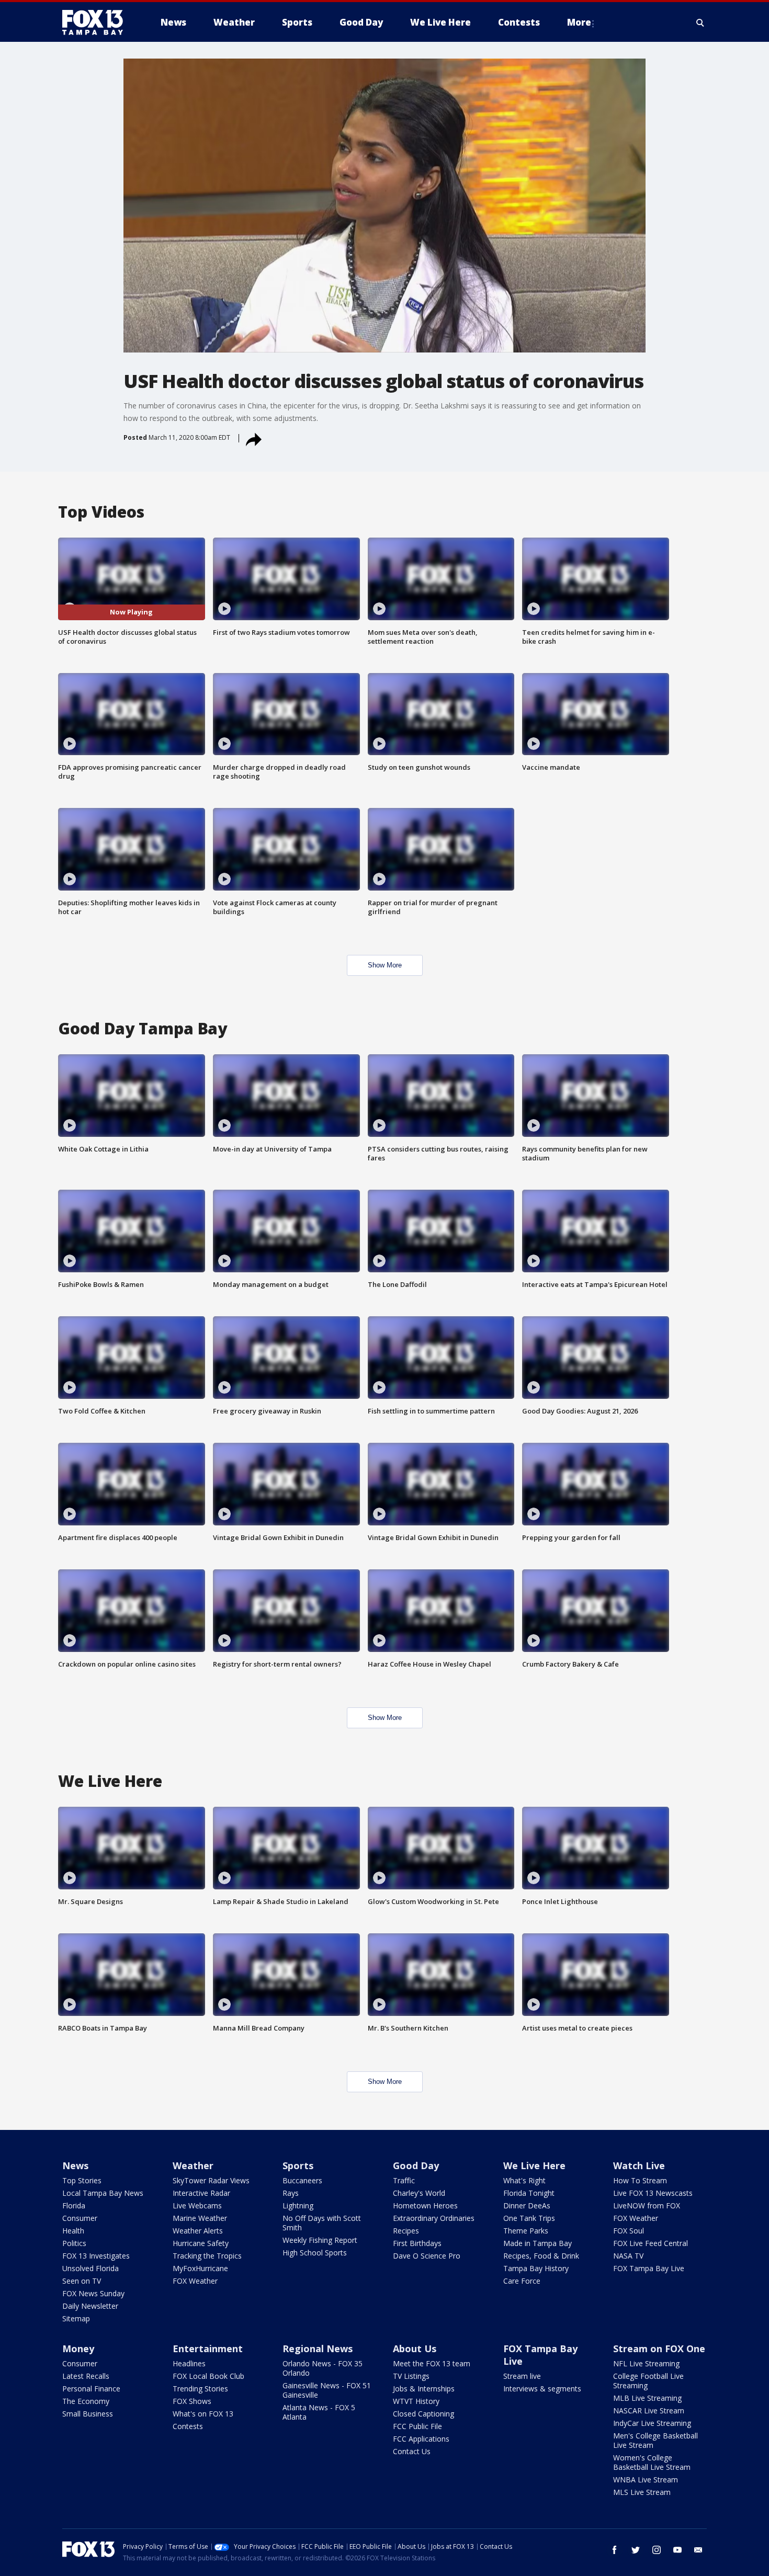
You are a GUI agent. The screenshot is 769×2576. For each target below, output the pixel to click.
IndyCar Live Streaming (652, 2423)
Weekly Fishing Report (320, 2240)
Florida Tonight (529, 2193)
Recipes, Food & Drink (541, 2256)
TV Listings (411, 2376)
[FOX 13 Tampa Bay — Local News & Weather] (97, 22)
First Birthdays (417, 2243)
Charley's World (419, 2193)
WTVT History (416, 2401)
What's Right (524, 2180)
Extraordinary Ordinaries (434, 2218)
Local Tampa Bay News (103, 2193)
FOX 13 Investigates (96, 2256)
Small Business (88, 2414)
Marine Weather (200, 2218)
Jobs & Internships (424, 2389)
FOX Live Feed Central (651, 2243)
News (75, 2165)
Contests (188, 2426)
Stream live (522, 2376)
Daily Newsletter (90, 2306)
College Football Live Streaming (648, 2381)
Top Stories (82, 2180)
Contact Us (412, 2451)
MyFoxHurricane (200, 2268)
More (579, 22)
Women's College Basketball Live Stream (652, 2462)
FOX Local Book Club (208, 2376)
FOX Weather (195, 2281)
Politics (74, 2243)
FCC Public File (417, 2426)
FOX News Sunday (93, 2293)
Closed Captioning (423, 2414)
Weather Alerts (198, 2231)
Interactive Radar (201, 2193)
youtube (677, 2550)
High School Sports (315, 2253)
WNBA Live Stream (646, 2480)
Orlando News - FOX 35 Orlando (323, 2368)
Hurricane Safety (201, 2243)
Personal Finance (91, 2389)
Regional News (318, 2349)
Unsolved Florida (91, 2268)
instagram (657, 2550)
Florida (74, 2205)
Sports (298, 2165)
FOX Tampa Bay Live (649, 2268)
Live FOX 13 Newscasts (653, 2193)
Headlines (189, 2363)
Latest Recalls (86, 2376)
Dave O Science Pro (427, 2256)
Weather (193, 2165)
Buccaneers (302, 2180)
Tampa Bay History (536, 2268)
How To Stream (640, 2180)
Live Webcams (197, 2205)
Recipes (406, 2231)
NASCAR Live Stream (649, 2410)
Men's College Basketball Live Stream (655, 2440)
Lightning (298, 2205)
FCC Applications (421, 2439)
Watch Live (639, 2165)
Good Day (416, 2165)
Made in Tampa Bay (538, 2243)
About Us (415, 2349)
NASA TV (628, 2256)
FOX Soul (629, 2231)
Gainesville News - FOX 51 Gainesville (327, 2390)
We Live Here (534, 2165)
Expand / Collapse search (700, 22)
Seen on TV (82, 2281)
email (698, 2550)
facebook (615, 2550)
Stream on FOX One (659, 2349)
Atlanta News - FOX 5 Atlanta (319, 2412)
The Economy (86, 2401)
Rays (291, 2193)
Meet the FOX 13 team (432, 2363)
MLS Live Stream (642, 2492)
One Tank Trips (529, 2218)
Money (78, 2349)
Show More (385, 965)
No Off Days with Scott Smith (322, 2223)
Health (73, 2231)
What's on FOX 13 (203, 2414)
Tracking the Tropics (207, 2256)
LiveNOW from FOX (647, 2205)
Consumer (80, 2218)
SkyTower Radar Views (211, 2180)
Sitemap (76, 2318)
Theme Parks (526, 2231)
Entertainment (208, 2349)
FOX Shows (192, 2401)
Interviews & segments (542, 2389)
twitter (636, 2550)
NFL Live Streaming (646, 2363)
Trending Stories (200, 2389)
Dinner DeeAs (527, 2205)
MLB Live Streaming (647, 2398)
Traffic (404, 2180)
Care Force (522, 2281)
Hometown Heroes (425, 2205)
